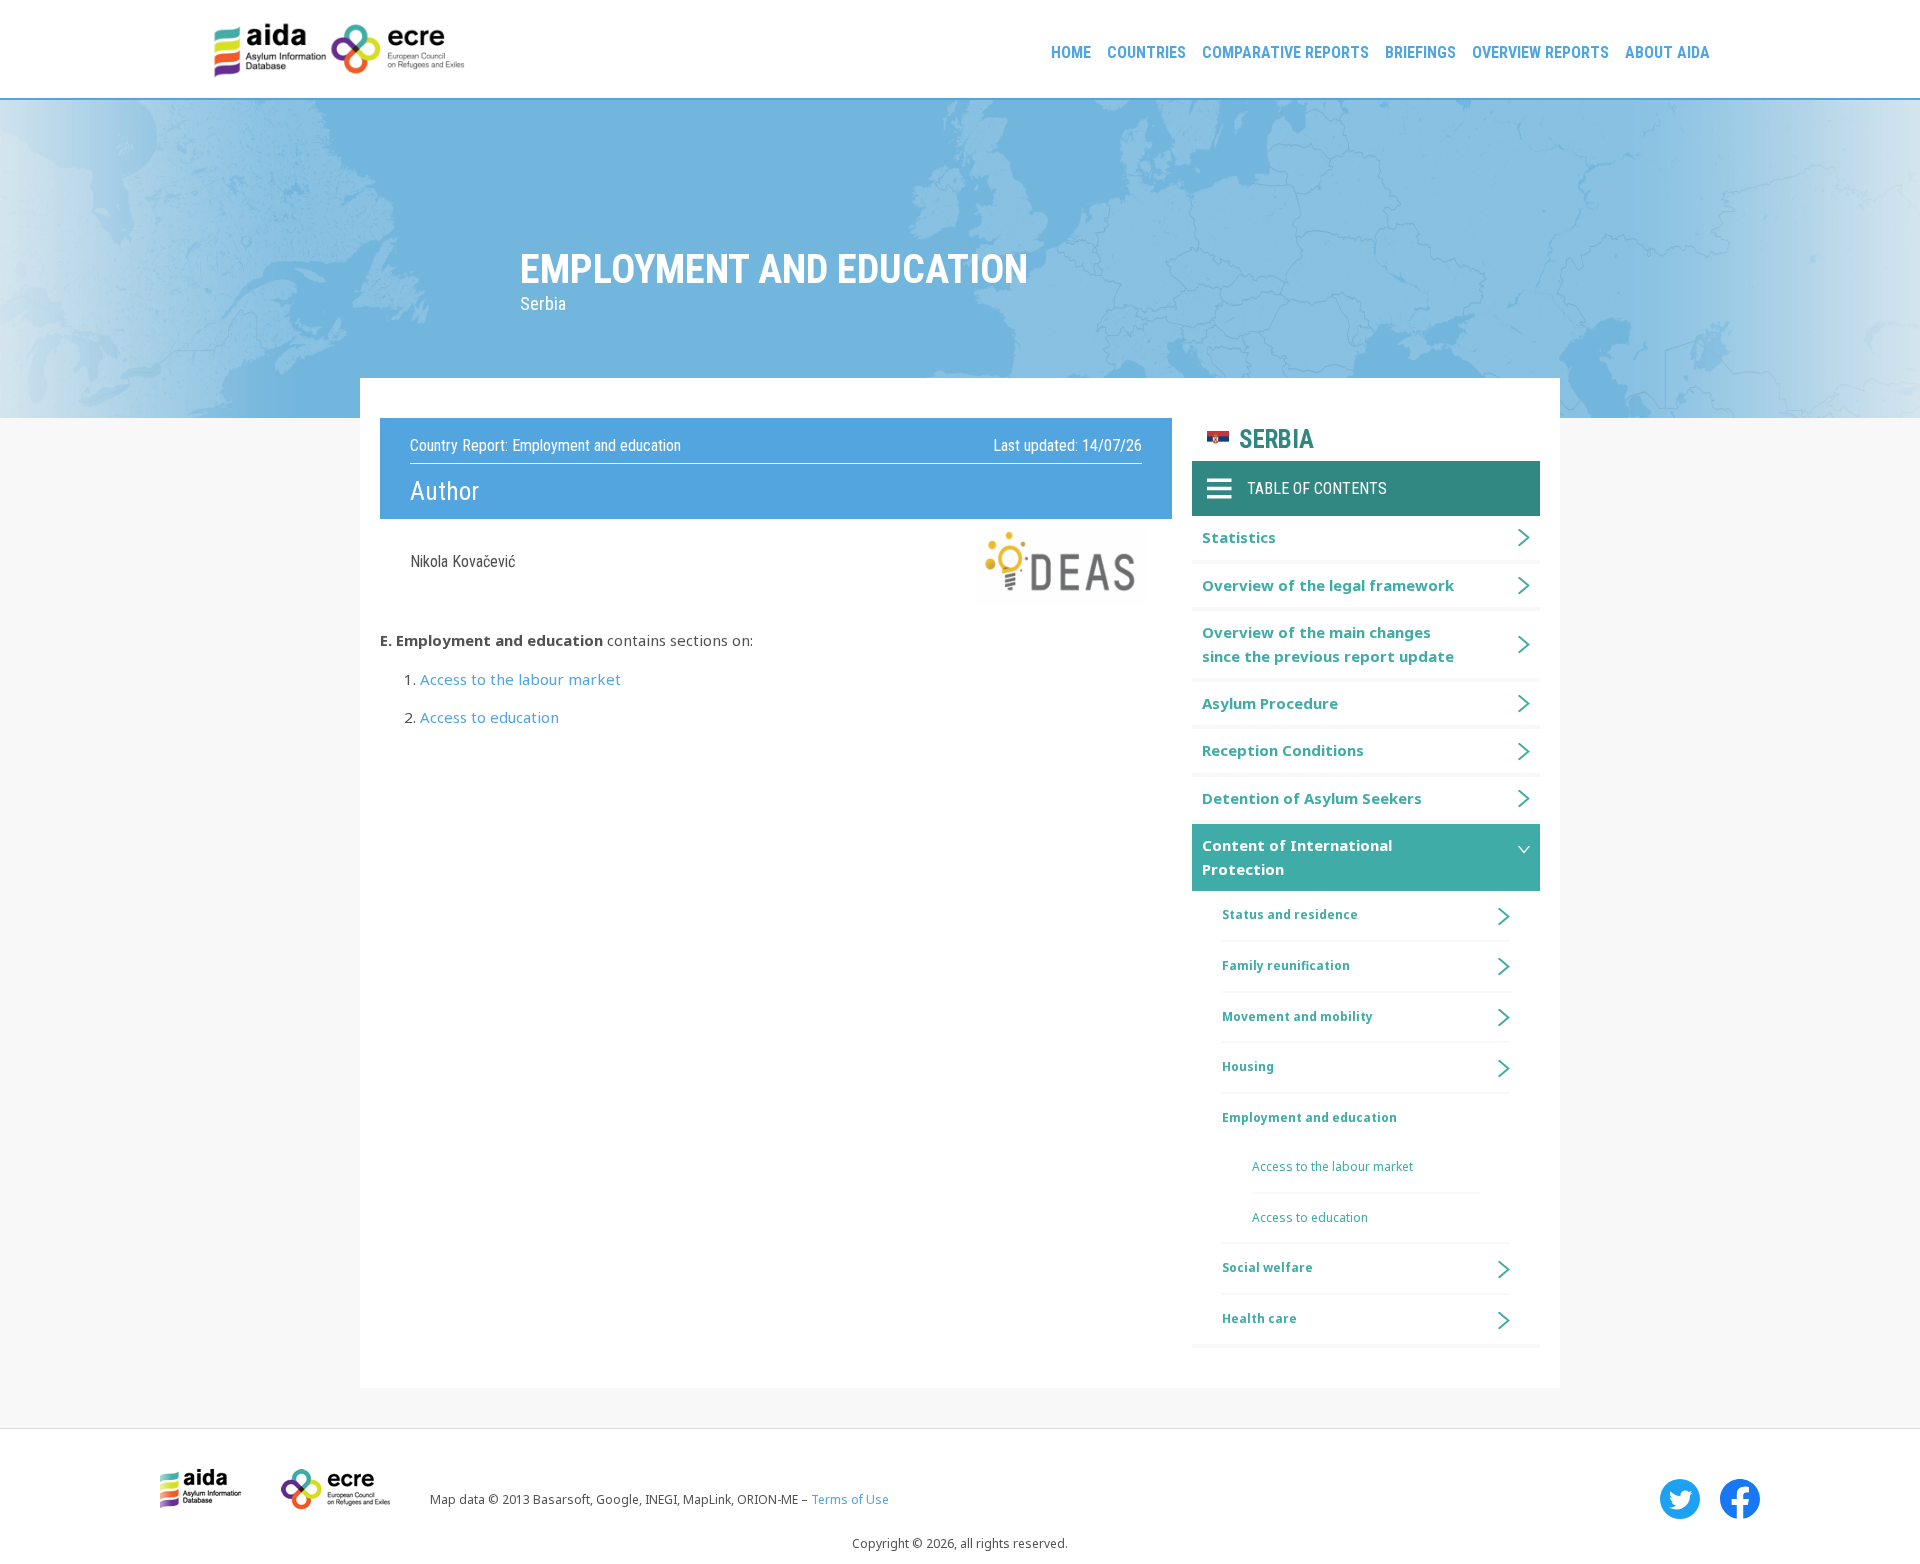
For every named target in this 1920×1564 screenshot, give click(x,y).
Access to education (489, 717)
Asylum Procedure (1270, 703)
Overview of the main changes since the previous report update (1328, 643)
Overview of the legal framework (1328, 585)
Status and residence (1290, 914)
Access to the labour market (520, 679)
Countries (1146, 52)
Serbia (1276, 439)
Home (1071, 52)
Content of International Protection (1297, 856)
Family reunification (1286, 965)
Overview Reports (1540, 52)
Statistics (1239, 537)
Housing (1248, 1066)
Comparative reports (1285, 52)
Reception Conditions (1283, 750)
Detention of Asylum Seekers (1312, 798)
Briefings (1420, 52)
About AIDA (1667, 52)
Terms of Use (850, 1499)
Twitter (1680, 1499)
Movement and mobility (1297, 1016)
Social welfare (1267, 1267)
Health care (1259, 1318)
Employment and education (1309, 1117)
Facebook (1740, 1499)
